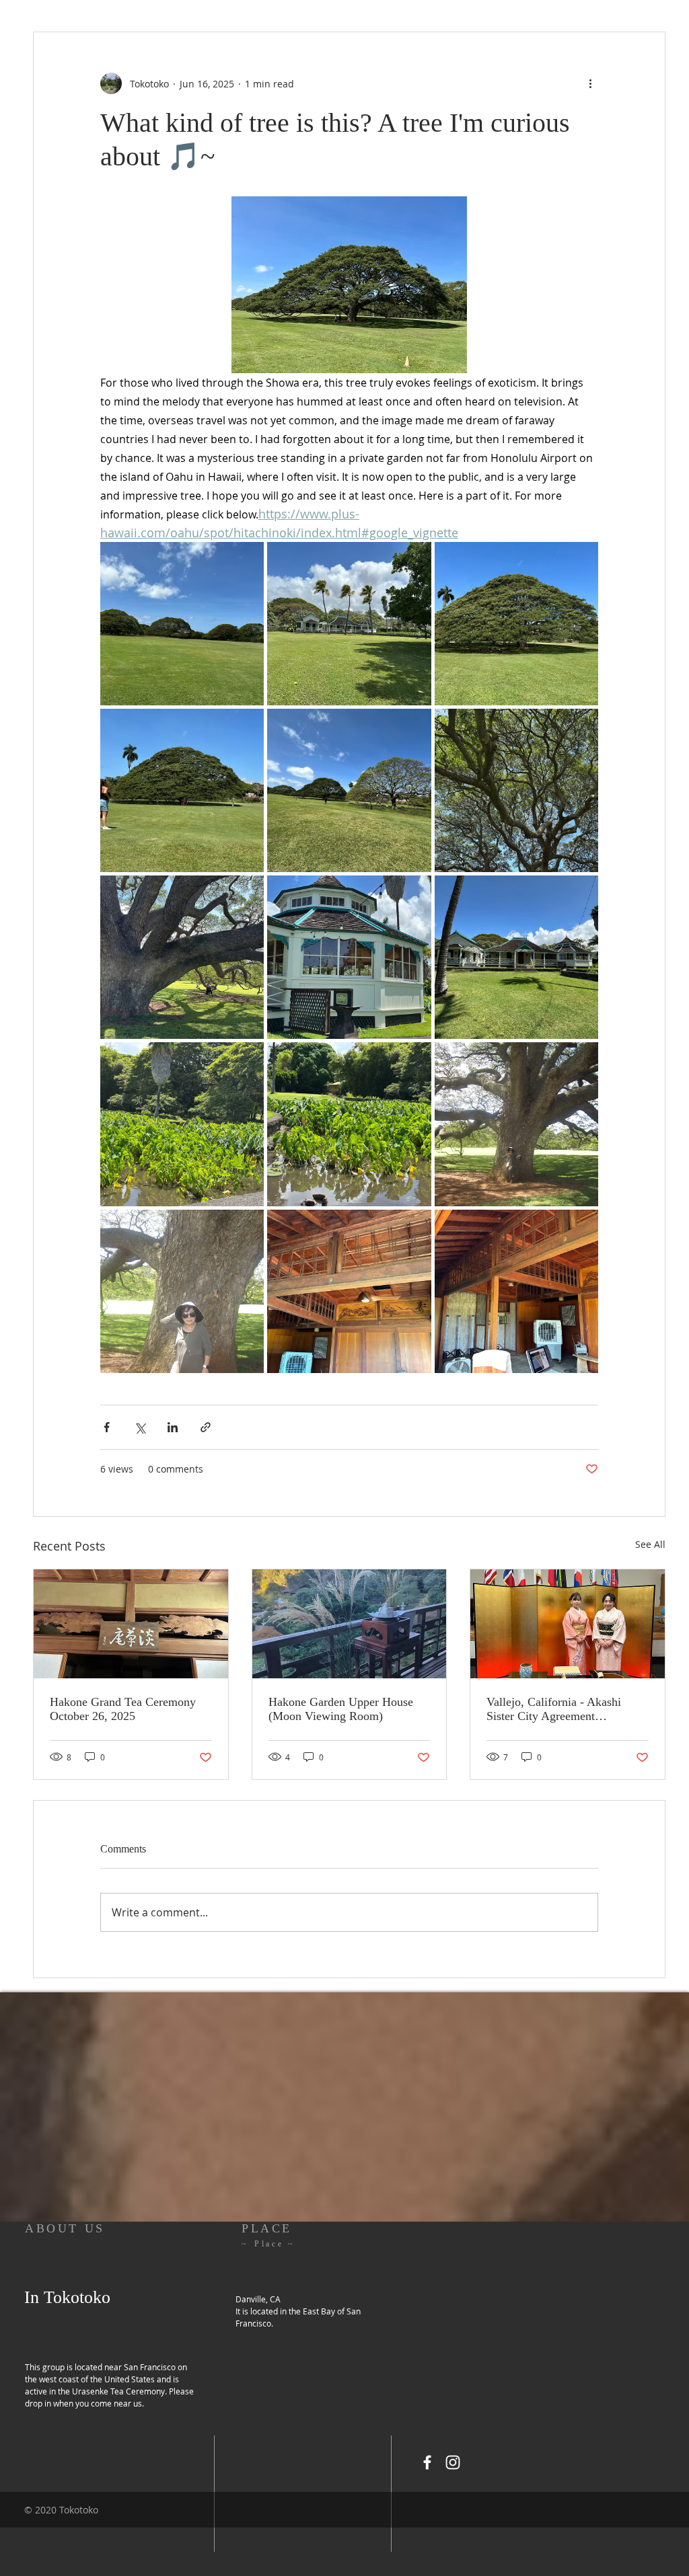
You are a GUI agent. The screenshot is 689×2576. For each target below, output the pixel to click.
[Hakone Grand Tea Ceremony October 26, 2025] (131, 1624)
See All (650, 1544)
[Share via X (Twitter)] (140, 1427)
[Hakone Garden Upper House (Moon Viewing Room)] (350, 1624)
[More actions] (590, 83)
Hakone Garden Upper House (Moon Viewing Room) (341, 1709)
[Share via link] (206, 1427)
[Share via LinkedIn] (173, 1427)
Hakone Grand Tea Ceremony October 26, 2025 (123, 1709)
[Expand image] (182, 624)
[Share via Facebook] (107, 1427)
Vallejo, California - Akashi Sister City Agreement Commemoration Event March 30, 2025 (561, 1709)
